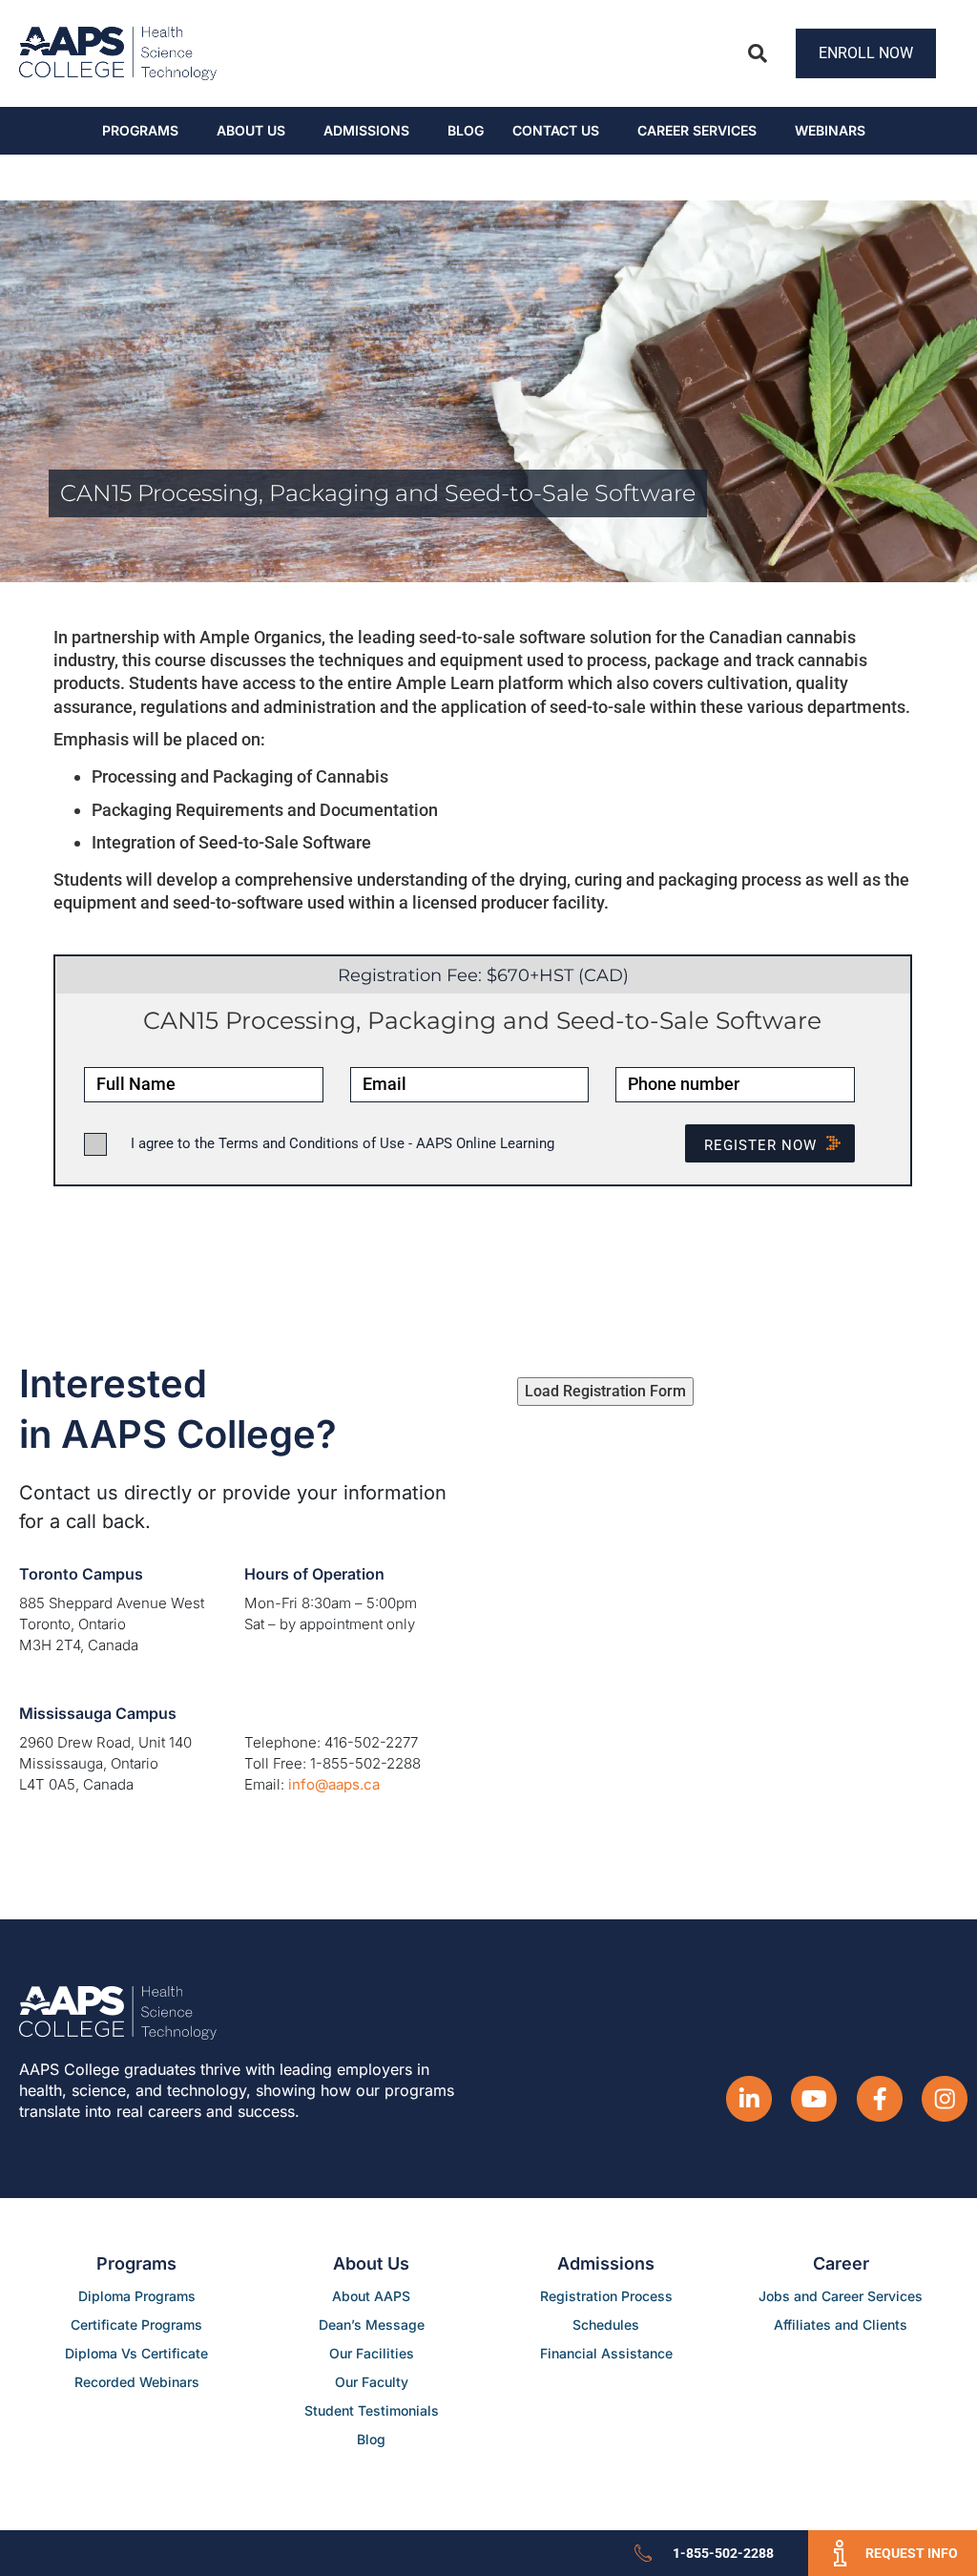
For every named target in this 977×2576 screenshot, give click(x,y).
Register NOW (760, 1145)
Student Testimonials (372, 2410)
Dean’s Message (372, 2325)
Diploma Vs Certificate (136, 2353)
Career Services (697, 130)
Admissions (366, 130)
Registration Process (606, 2296)
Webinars (830, 130)
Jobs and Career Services (841, 2296)
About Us (251, 130)
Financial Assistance (606, 2353)
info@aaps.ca (334, 1784)
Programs (140, 130)
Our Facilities (372, 2353)
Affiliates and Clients (841, 2325)
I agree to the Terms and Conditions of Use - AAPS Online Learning (343, 1143)
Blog (466, 130)
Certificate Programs (136, 2325)
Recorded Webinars (137, 2382)
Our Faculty (372, 2382)
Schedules (606, 2325)
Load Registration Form (605, 1391)
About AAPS (371, 2296)
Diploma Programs (137, 2296)
